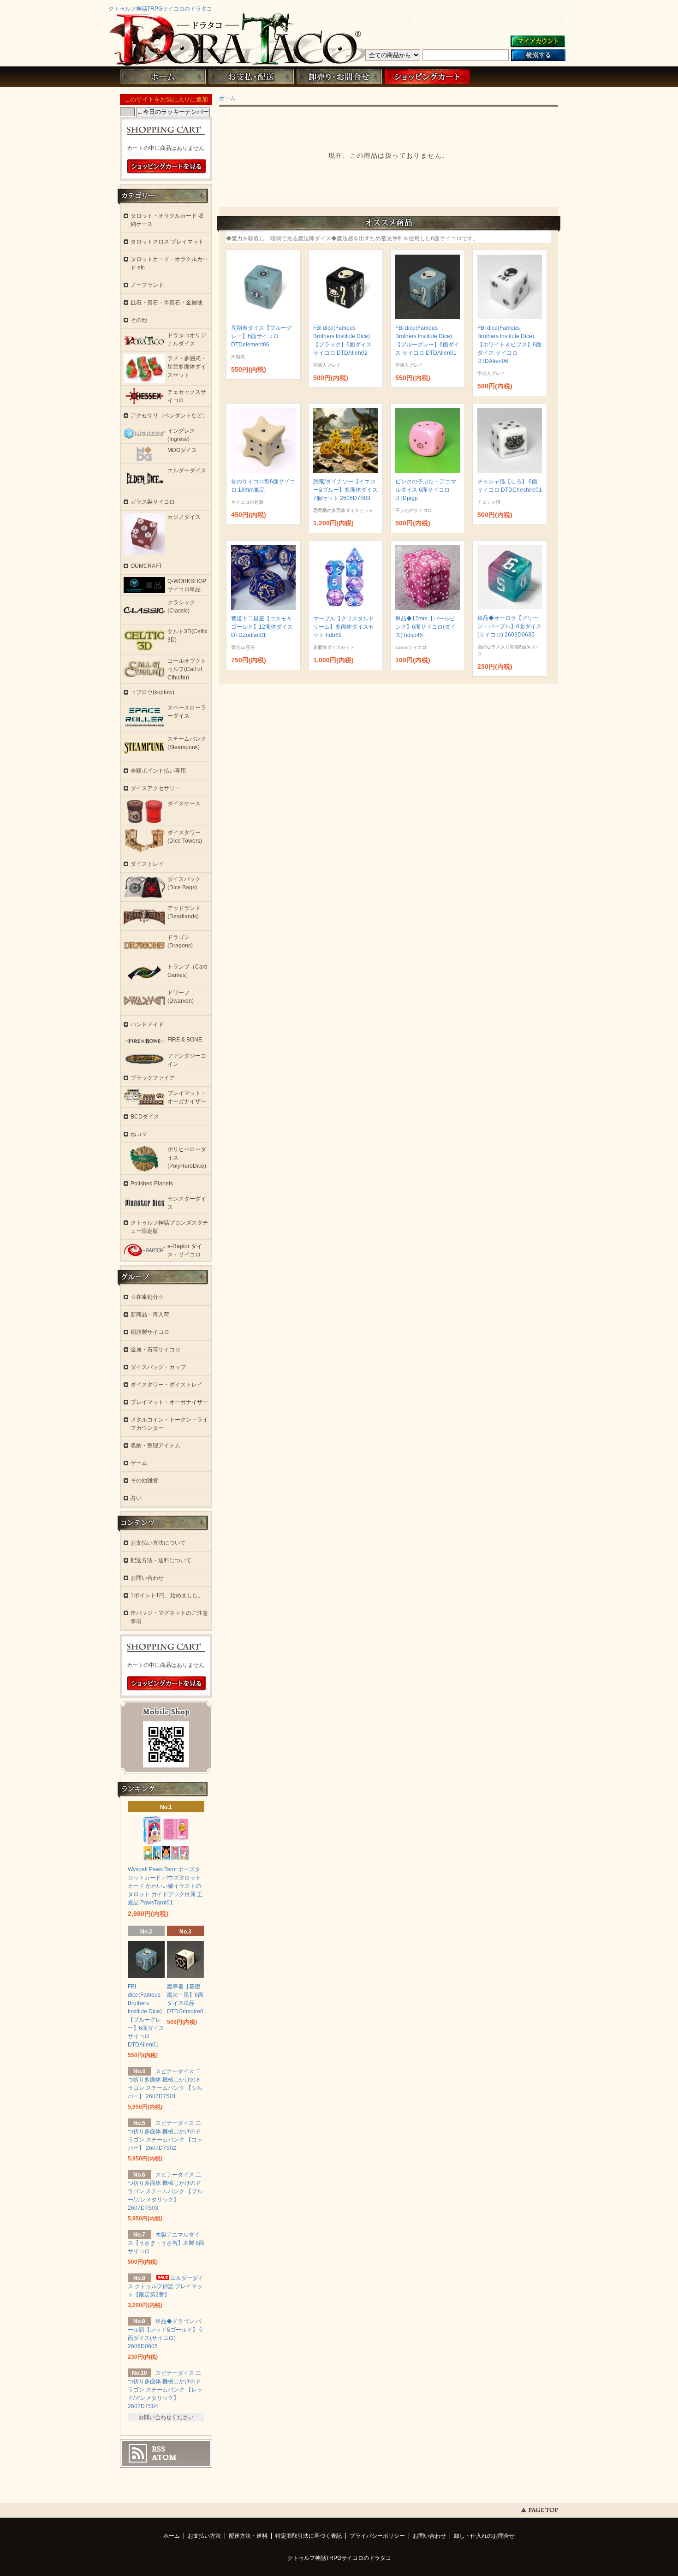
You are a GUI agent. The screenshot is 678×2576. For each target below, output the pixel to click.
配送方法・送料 (248, 2536)
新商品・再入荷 (150, 1315)
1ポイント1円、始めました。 (167, 1595)
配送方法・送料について (161, 1560)
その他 (139, 320)
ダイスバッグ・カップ (158, 1367)
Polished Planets (152, 1184)
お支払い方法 (204, 2536)
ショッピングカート (427, 77)
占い (136, 1498)
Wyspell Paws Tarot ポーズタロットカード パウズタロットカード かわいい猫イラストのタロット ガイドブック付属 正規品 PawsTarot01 (165, 1886)
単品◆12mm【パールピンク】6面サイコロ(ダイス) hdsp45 (425, 627)
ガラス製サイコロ (153, 502)
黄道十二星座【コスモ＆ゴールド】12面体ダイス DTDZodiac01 (262, 627)
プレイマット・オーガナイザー (169, 1402)
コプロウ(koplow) (152, 692)
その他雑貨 (144, 1481)
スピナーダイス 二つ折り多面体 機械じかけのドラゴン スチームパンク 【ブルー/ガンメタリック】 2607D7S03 (165, 2191)
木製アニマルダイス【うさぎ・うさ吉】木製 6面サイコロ (166, 2243)
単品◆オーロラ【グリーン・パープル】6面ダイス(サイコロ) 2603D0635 (509, 626)
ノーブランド (147, 285)
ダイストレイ (147, 864)
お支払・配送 (251, 77)
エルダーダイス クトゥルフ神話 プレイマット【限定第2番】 (166, 2286)
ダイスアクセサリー (155, 788)
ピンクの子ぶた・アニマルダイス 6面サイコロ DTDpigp (426, 490)
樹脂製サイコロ (150, 1332)
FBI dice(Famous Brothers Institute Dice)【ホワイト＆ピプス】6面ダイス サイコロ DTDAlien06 (509, 345)
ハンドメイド (147, 1024)
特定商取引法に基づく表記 (309, 2536)
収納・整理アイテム (155, 1446)
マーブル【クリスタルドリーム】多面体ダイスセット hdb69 (344, 627)
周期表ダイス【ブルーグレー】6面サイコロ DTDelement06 (262, 336)
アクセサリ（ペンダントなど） (169, 416)
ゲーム (139, 1463)
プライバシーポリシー (377, 2536)
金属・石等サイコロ (155, 1350)
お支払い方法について (158, 1543)
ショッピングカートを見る (167, 167)
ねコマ (139, 1134)
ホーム (163, 77)
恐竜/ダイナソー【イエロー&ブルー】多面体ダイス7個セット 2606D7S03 (345, 490)
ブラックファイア (153, 1078)
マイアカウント (538, 42)
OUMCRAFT (146, 566)
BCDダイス (145, 1117)
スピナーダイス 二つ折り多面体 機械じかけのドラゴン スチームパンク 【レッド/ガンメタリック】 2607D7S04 (165, 2390)
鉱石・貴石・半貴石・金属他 (167, 303)
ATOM (164, 2457)
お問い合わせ (339, 77)
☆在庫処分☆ (147, 1297)
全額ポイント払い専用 (158, 771)
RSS (158, 2449)
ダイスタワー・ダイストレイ (167, 1385)
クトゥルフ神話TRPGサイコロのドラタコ (160, 9)
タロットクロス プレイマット (167, 242)
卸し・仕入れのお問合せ (484, 2536)
